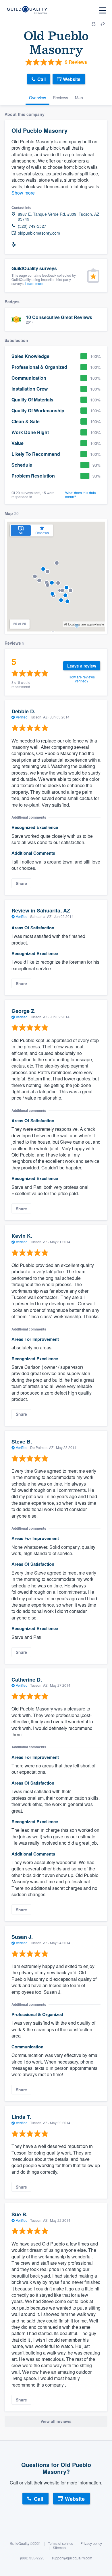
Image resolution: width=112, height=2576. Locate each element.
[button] (57, 563)
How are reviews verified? (82, 679)
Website (72, 79)
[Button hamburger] (103, 10)
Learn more (34, 283)
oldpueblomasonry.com (39, 233)
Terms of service (61, 2543)
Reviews (60, 98)
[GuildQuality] (27, 10)
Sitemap (59, 2548)
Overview (37, 98)
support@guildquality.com (72, 2558)
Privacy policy (91, 2543)
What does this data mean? (81, 495)
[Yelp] (14, 245)
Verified (22, 717)
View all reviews (56, 2421)
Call (41, 79)
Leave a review (82, 666)
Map (79, 98)
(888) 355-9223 (32, 2558)
